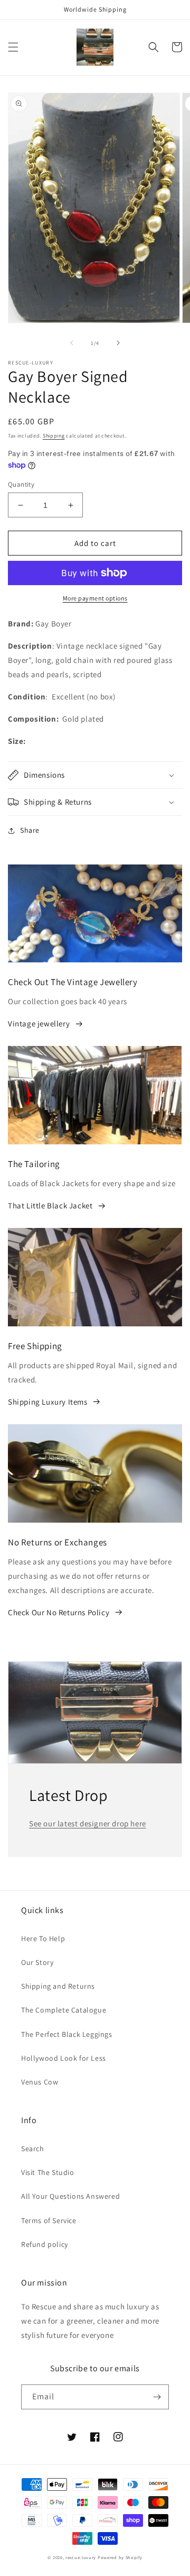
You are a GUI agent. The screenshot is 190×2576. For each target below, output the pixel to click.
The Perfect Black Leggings (67, 2034)
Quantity (21, 484)
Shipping (54, 436)
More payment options (95, 598)
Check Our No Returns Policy (59, 1612)
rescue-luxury (81, 2557)
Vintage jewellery (39, 1023)
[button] (13, 47)
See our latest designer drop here (88, 1823)
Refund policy (45, 2244)
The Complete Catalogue (64, 2010)
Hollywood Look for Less (64, 2058)
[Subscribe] (157, 2397)
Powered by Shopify (120, 2557)
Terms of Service (49, 2220)
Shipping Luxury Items (48, 1402)
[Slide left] (72, 343)
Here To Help (43, 1938)
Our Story (37, 1962)
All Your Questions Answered (70, 2196)
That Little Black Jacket (50, 1205)
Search (33, 2149)
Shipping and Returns (58, 1986)
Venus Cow (40, 2082)
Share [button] (30, 830)
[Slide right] (118, 343)
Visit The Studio (48, 2172)
